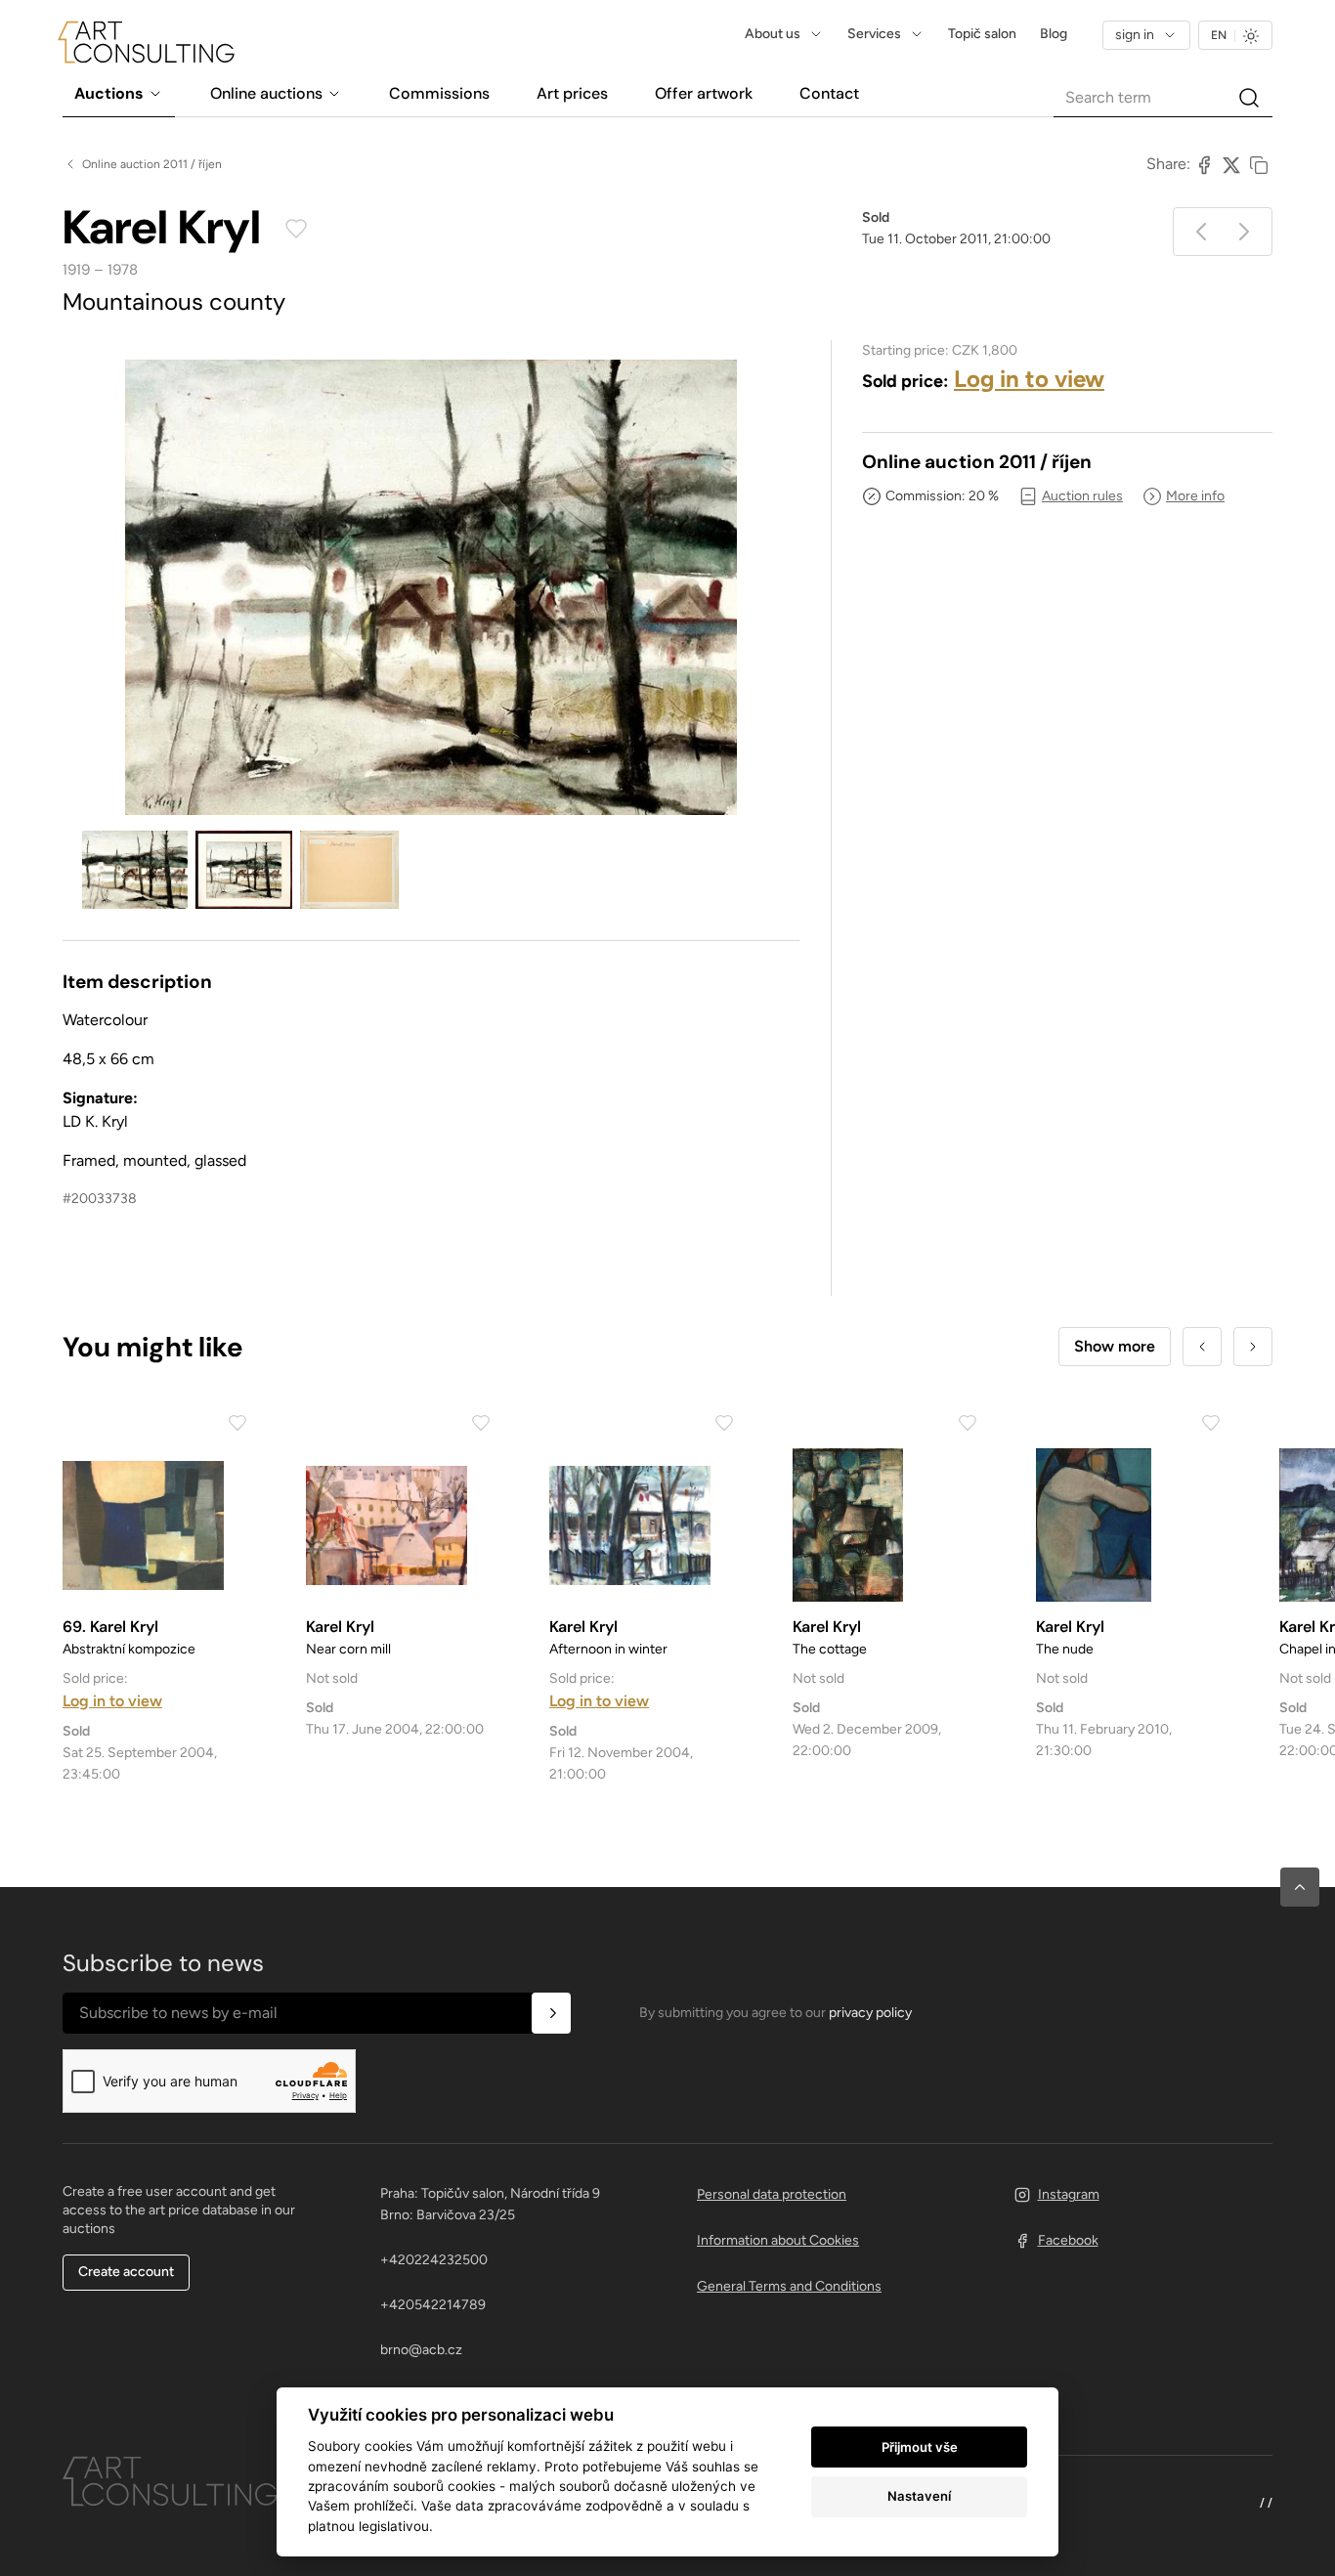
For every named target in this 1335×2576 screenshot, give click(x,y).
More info (1195, 496)
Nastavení (919, 2496)
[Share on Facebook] (1204, 164)
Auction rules (1082, 496)
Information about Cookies (778, 2240)
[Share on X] (1231, 164)
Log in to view (1029, 379)
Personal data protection (772, 2194)
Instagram (1069, 2194)
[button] (1300, 1887)
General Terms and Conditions (789, 2286)
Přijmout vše (920, 2447)
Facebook (1068, 2240)
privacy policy (870, 2013)
